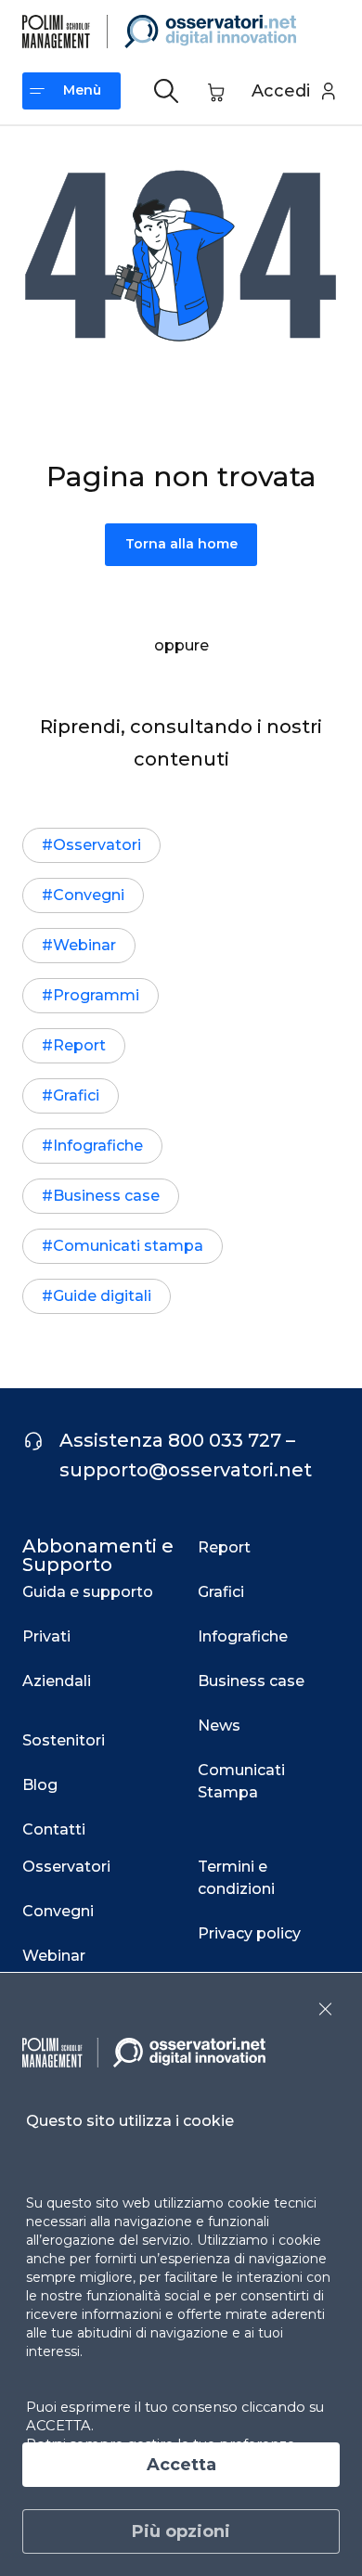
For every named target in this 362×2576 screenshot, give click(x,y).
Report (79, 1045)
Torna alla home (181, 544)
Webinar (84, 945)
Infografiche (98, 1146)
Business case (106, 1196)
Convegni (89, 895)
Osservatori (97, 845)
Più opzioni (181, 2531)
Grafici (76, 1095)
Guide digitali (102, 1296)
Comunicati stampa (128, 1246)
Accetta (181, 2465)
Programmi (96, 995)
